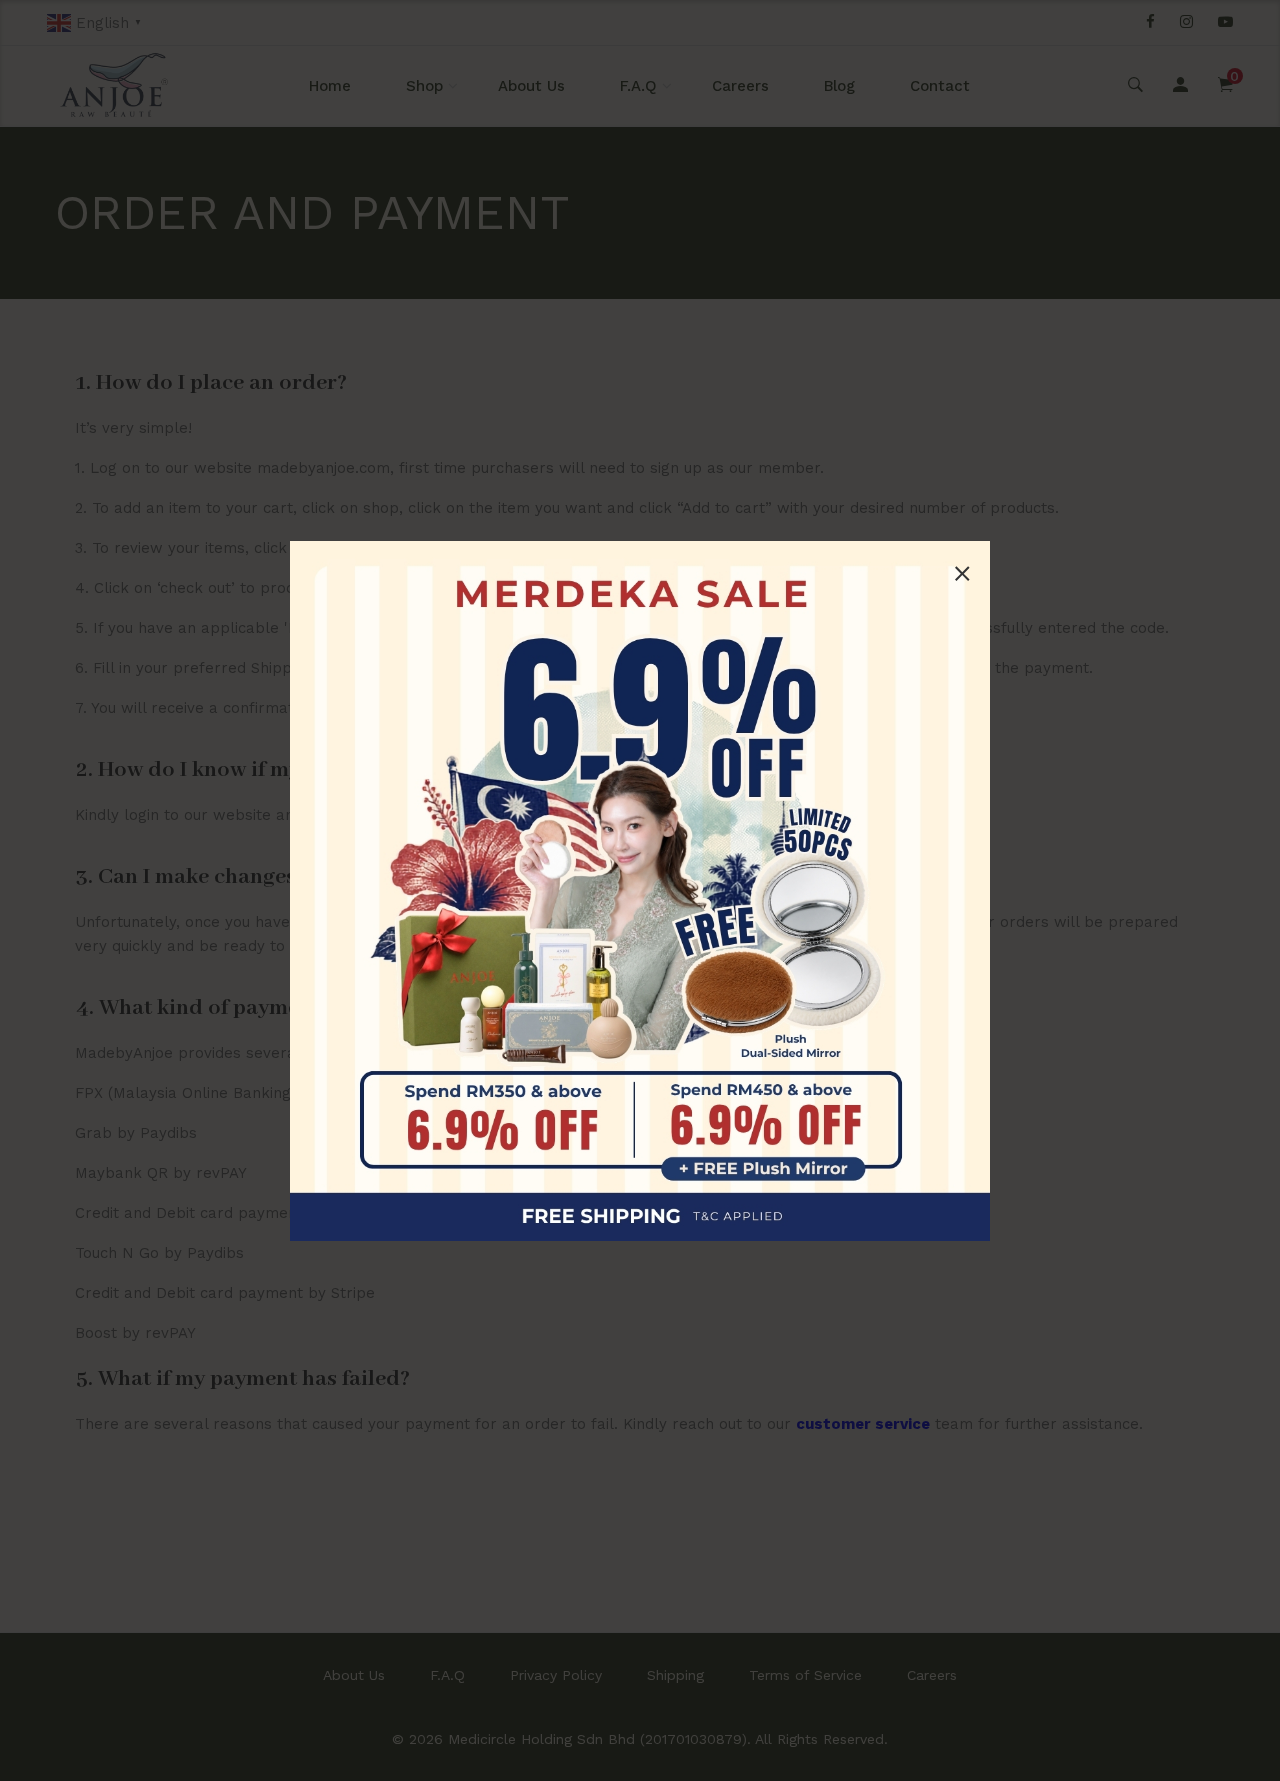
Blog (839, 86)
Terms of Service (805, 1675)
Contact (940, 86)
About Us (531, 86)
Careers (740, 86)
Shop (424, 86)
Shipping (675, 1675)
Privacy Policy (556, 1675)
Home (330, 86)
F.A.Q (638, 86)
